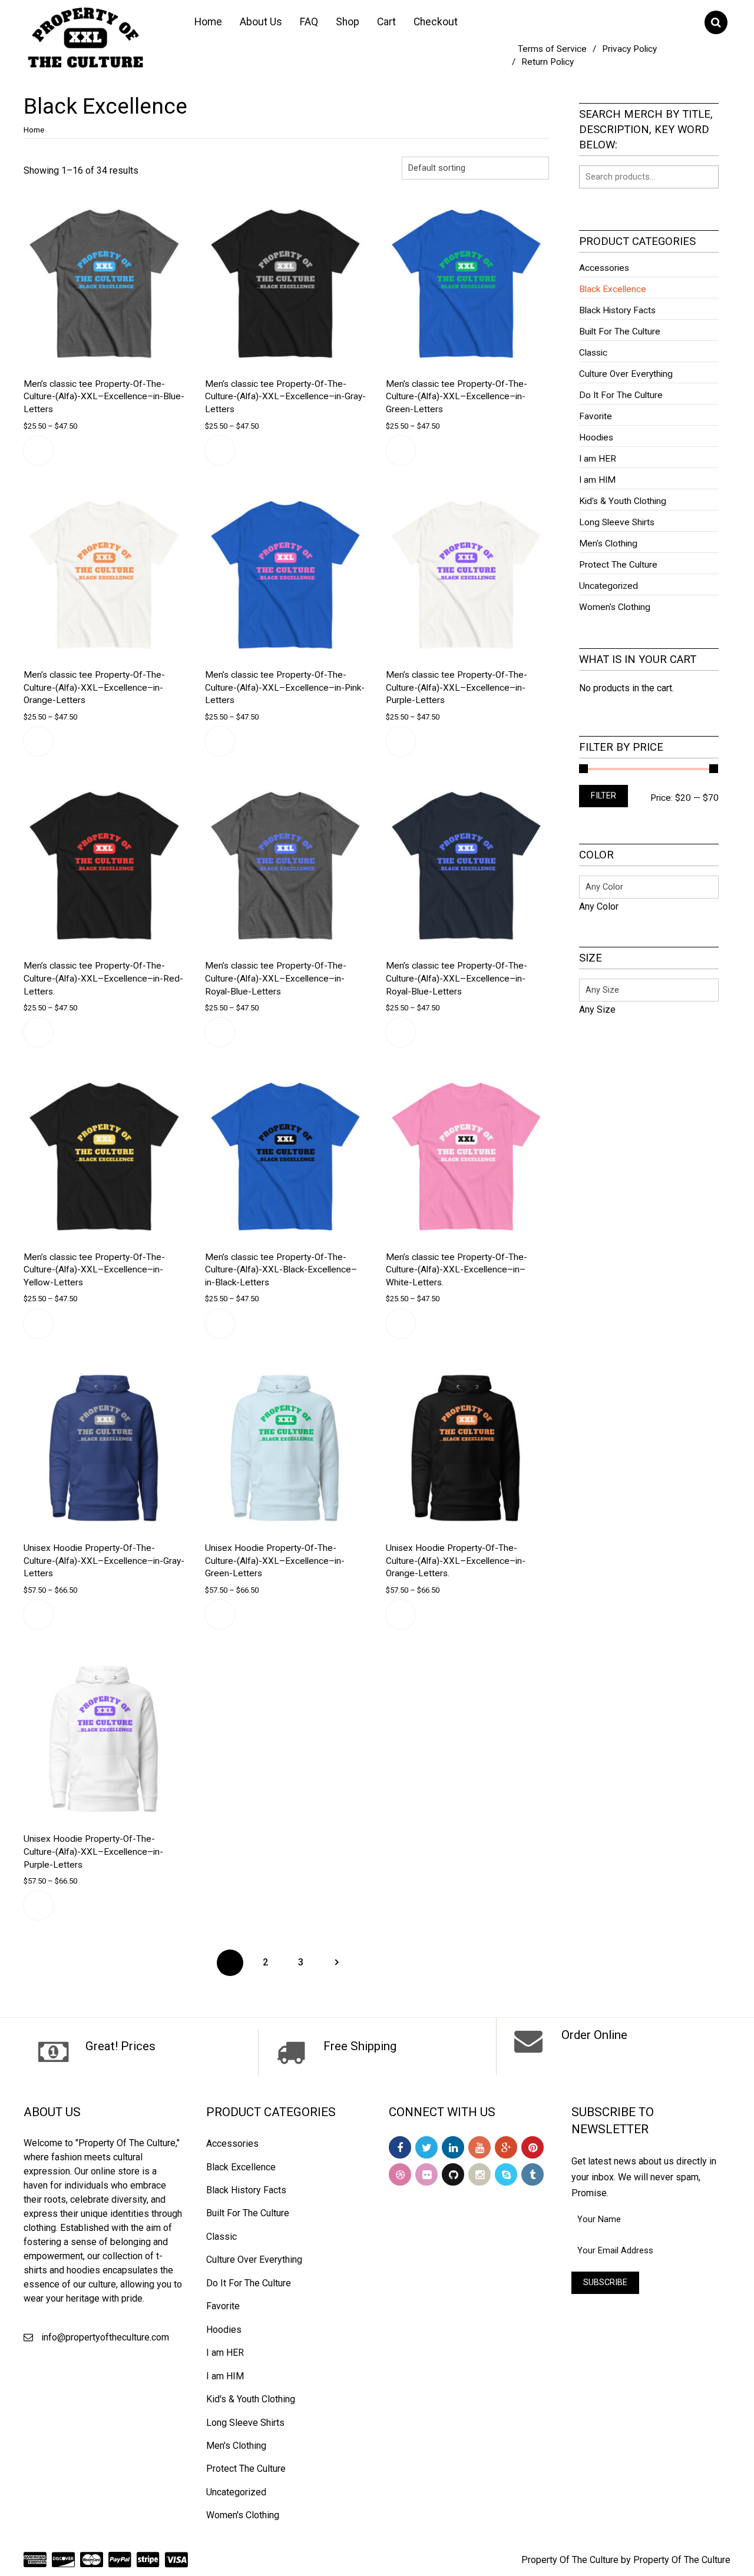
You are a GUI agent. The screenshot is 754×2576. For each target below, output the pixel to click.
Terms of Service (552, 49)
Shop (348, 22)
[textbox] (599, 906)
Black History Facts (617, 310)
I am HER (598, 459)
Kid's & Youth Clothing (623, 501)
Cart (386, 22)
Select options (38, 450)
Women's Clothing (615, 607)
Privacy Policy (629, 49)
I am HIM (597, 480)
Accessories (604, 268)
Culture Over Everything (626, 374)
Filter (603, 796)
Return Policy (548, 62)
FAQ (309, 22)
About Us (261, 22)
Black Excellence (613, 289)
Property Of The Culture (570, 2560)
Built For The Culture (620, 331)
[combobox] (599, 906)
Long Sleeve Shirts (617, 522)
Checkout (436, 22)
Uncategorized (609, 586)
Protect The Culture (618, 565)
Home (208, 22)
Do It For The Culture (621, 395)
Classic (593, 353)
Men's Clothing (608, 543)
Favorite (596, 416)
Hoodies (596, 437)
